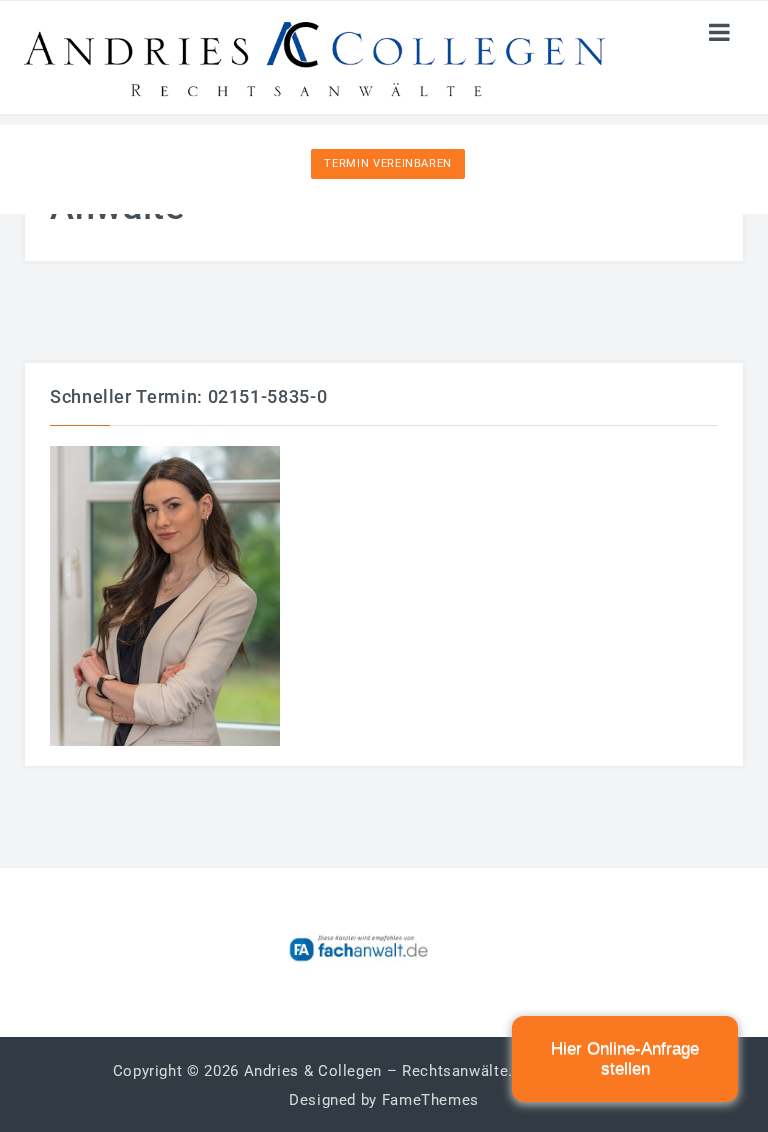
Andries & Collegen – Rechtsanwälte (376, 1071)
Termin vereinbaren (388, 163)
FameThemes (430, 1100)
